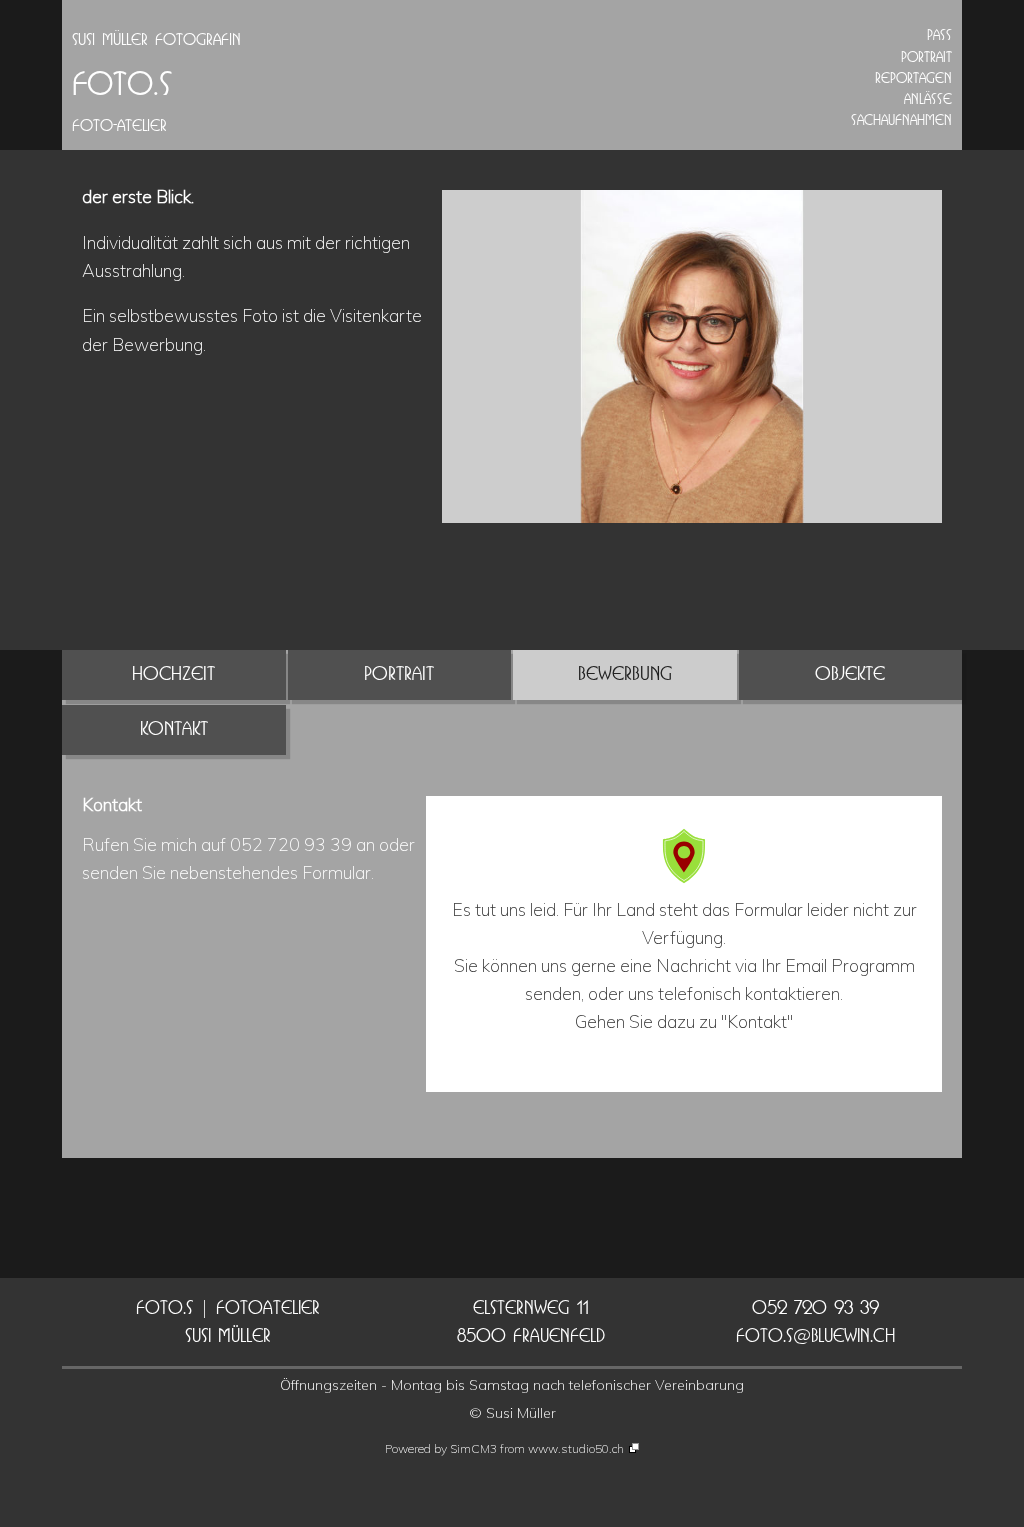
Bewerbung (625, 673)
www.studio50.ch (576, 1448)
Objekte (850, 673)
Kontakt (174, 728)
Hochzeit (173, 673)
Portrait (399, 673)
